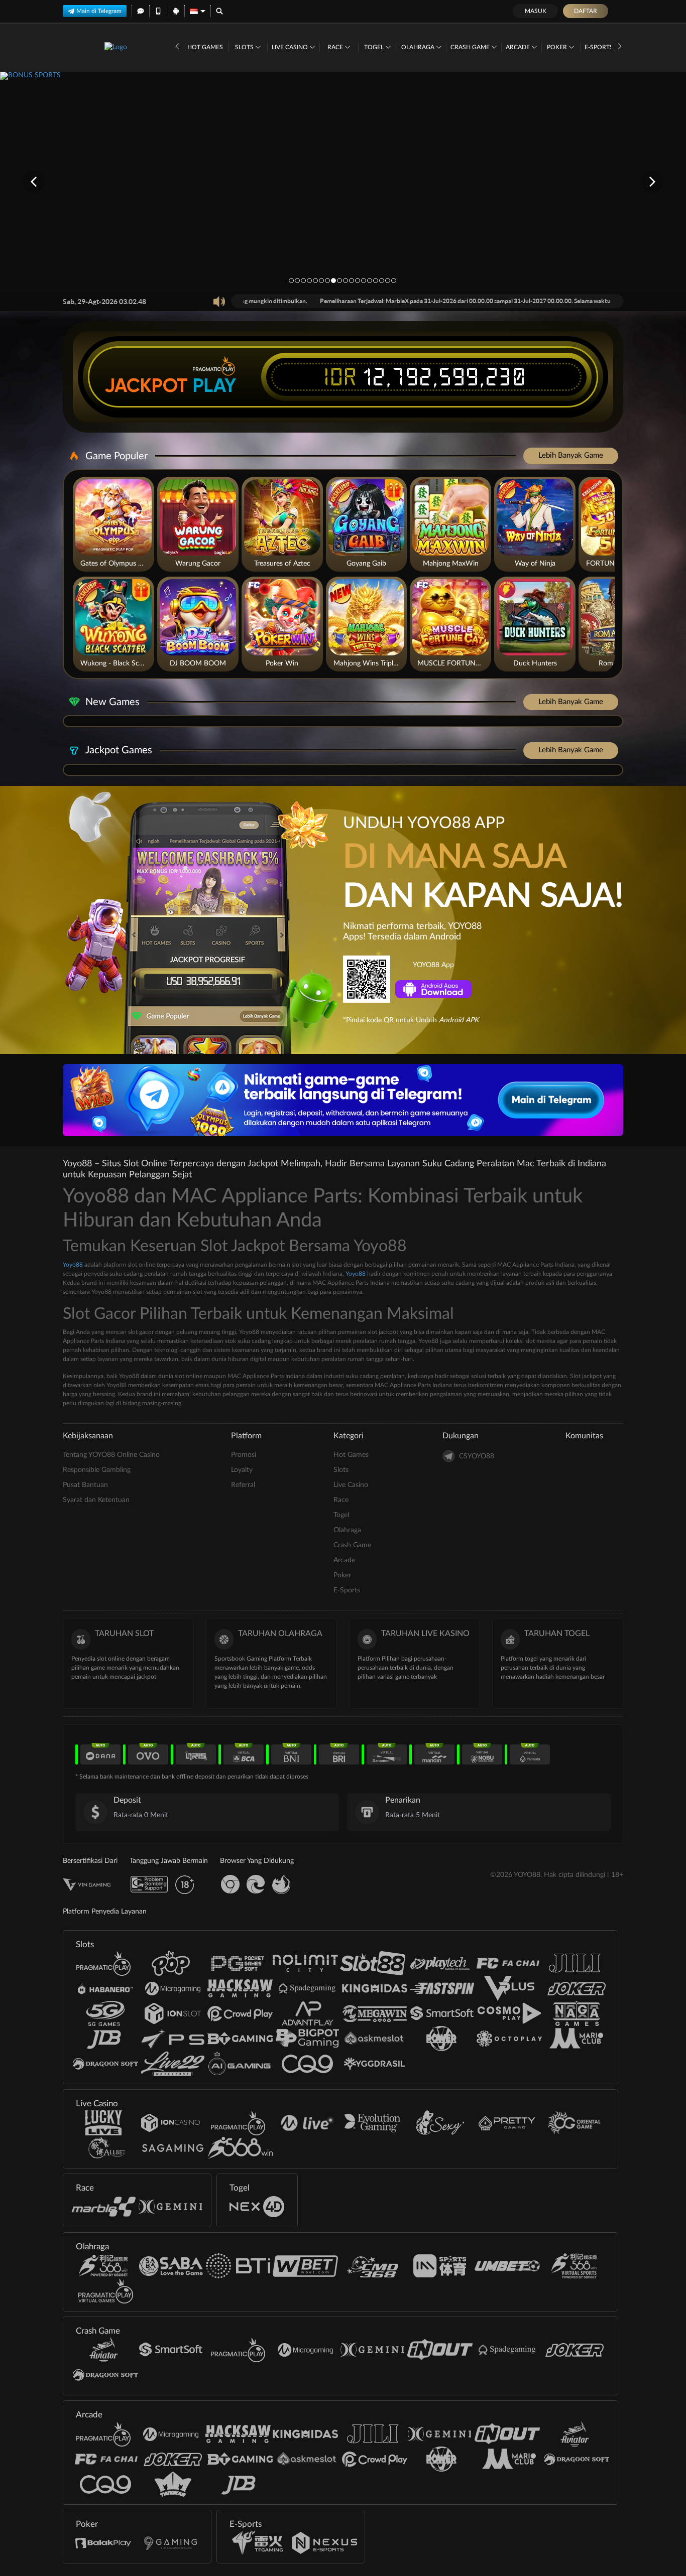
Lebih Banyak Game (571, 455)
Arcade (519, 47)
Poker (558, 47)
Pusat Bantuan (85, 1485)
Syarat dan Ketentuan (96, 1500)
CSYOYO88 (477, 1456)
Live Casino (291, 47)
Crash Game (471, 47)
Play (214, 385)
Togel (375, 47)
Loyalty (242, 1470)
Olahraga (419, 47)
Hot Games (205, 47)
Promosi (244, 1455)
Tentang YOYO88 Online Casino (111, 1455)
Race (336, 47)
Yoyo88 (73, 1265)
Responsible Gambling (97, 1470)
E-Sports (600, 47)
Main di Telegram (99, 11)
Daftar (586, 11)
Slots (245, 47)
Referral (243, 1485)
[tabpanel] (343, 181)
